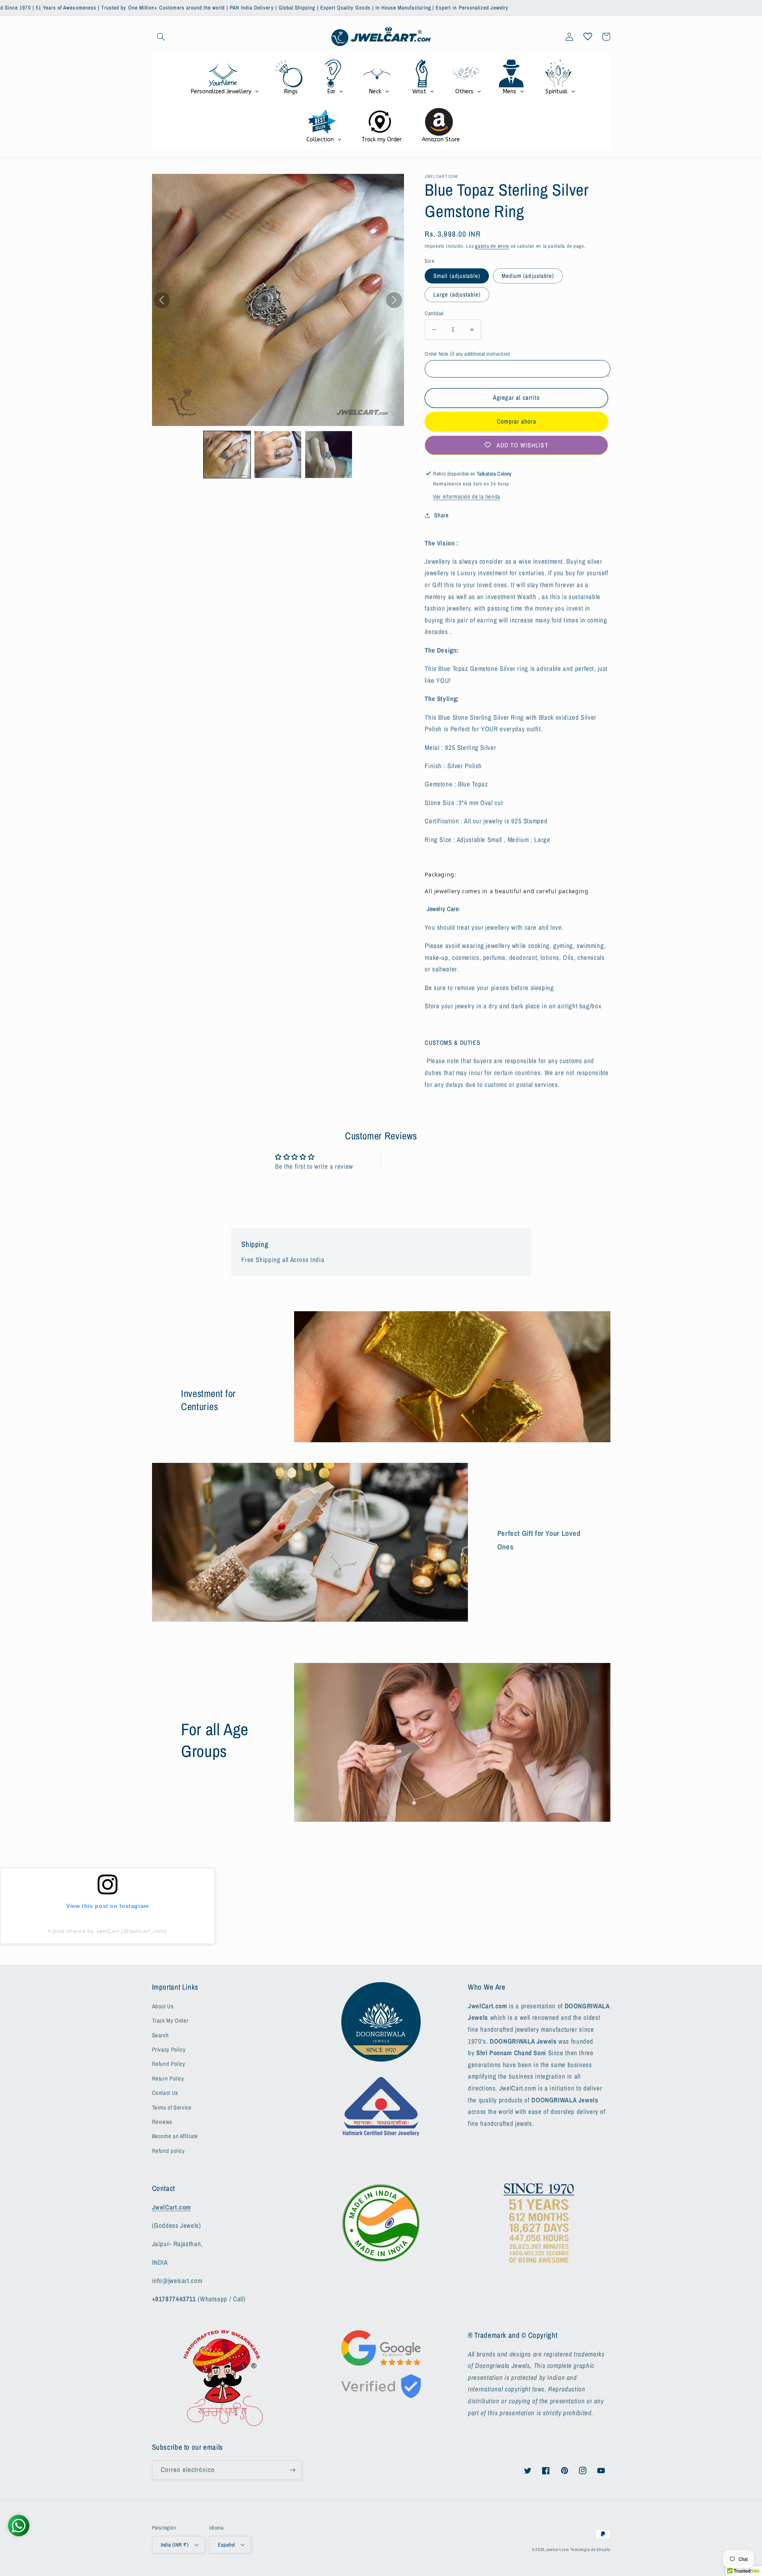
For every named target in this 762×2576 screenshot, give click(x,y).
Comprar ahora (517, 421)
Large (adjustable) (457, 295)
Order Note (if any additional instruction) (468, 354)
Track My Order (170, 2021)
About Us (163, 2006)
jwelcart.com (558, 2549)
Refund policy (168, 2151)
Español (226, 2545)
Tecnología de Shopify (590, 2549)
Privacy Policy (169, 2050)
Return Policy (168, 2079)
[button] (161, 37)
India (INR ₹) (175, 2545)
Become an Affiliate (175, 2136)
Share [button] (441, 515)
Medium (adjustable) (528, 276)
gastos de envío (492, 246)
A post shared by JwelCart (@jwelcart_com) (108, 1931)
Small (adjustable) (457, 276)
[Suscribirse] (292, 2470)
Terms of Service (172, 2108)
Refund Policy (169, 2064)
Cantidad (434, 313)
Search (161, 2035)
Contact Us (165, 2093)
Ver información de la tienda (467, 497)
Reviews (162, 2122)
